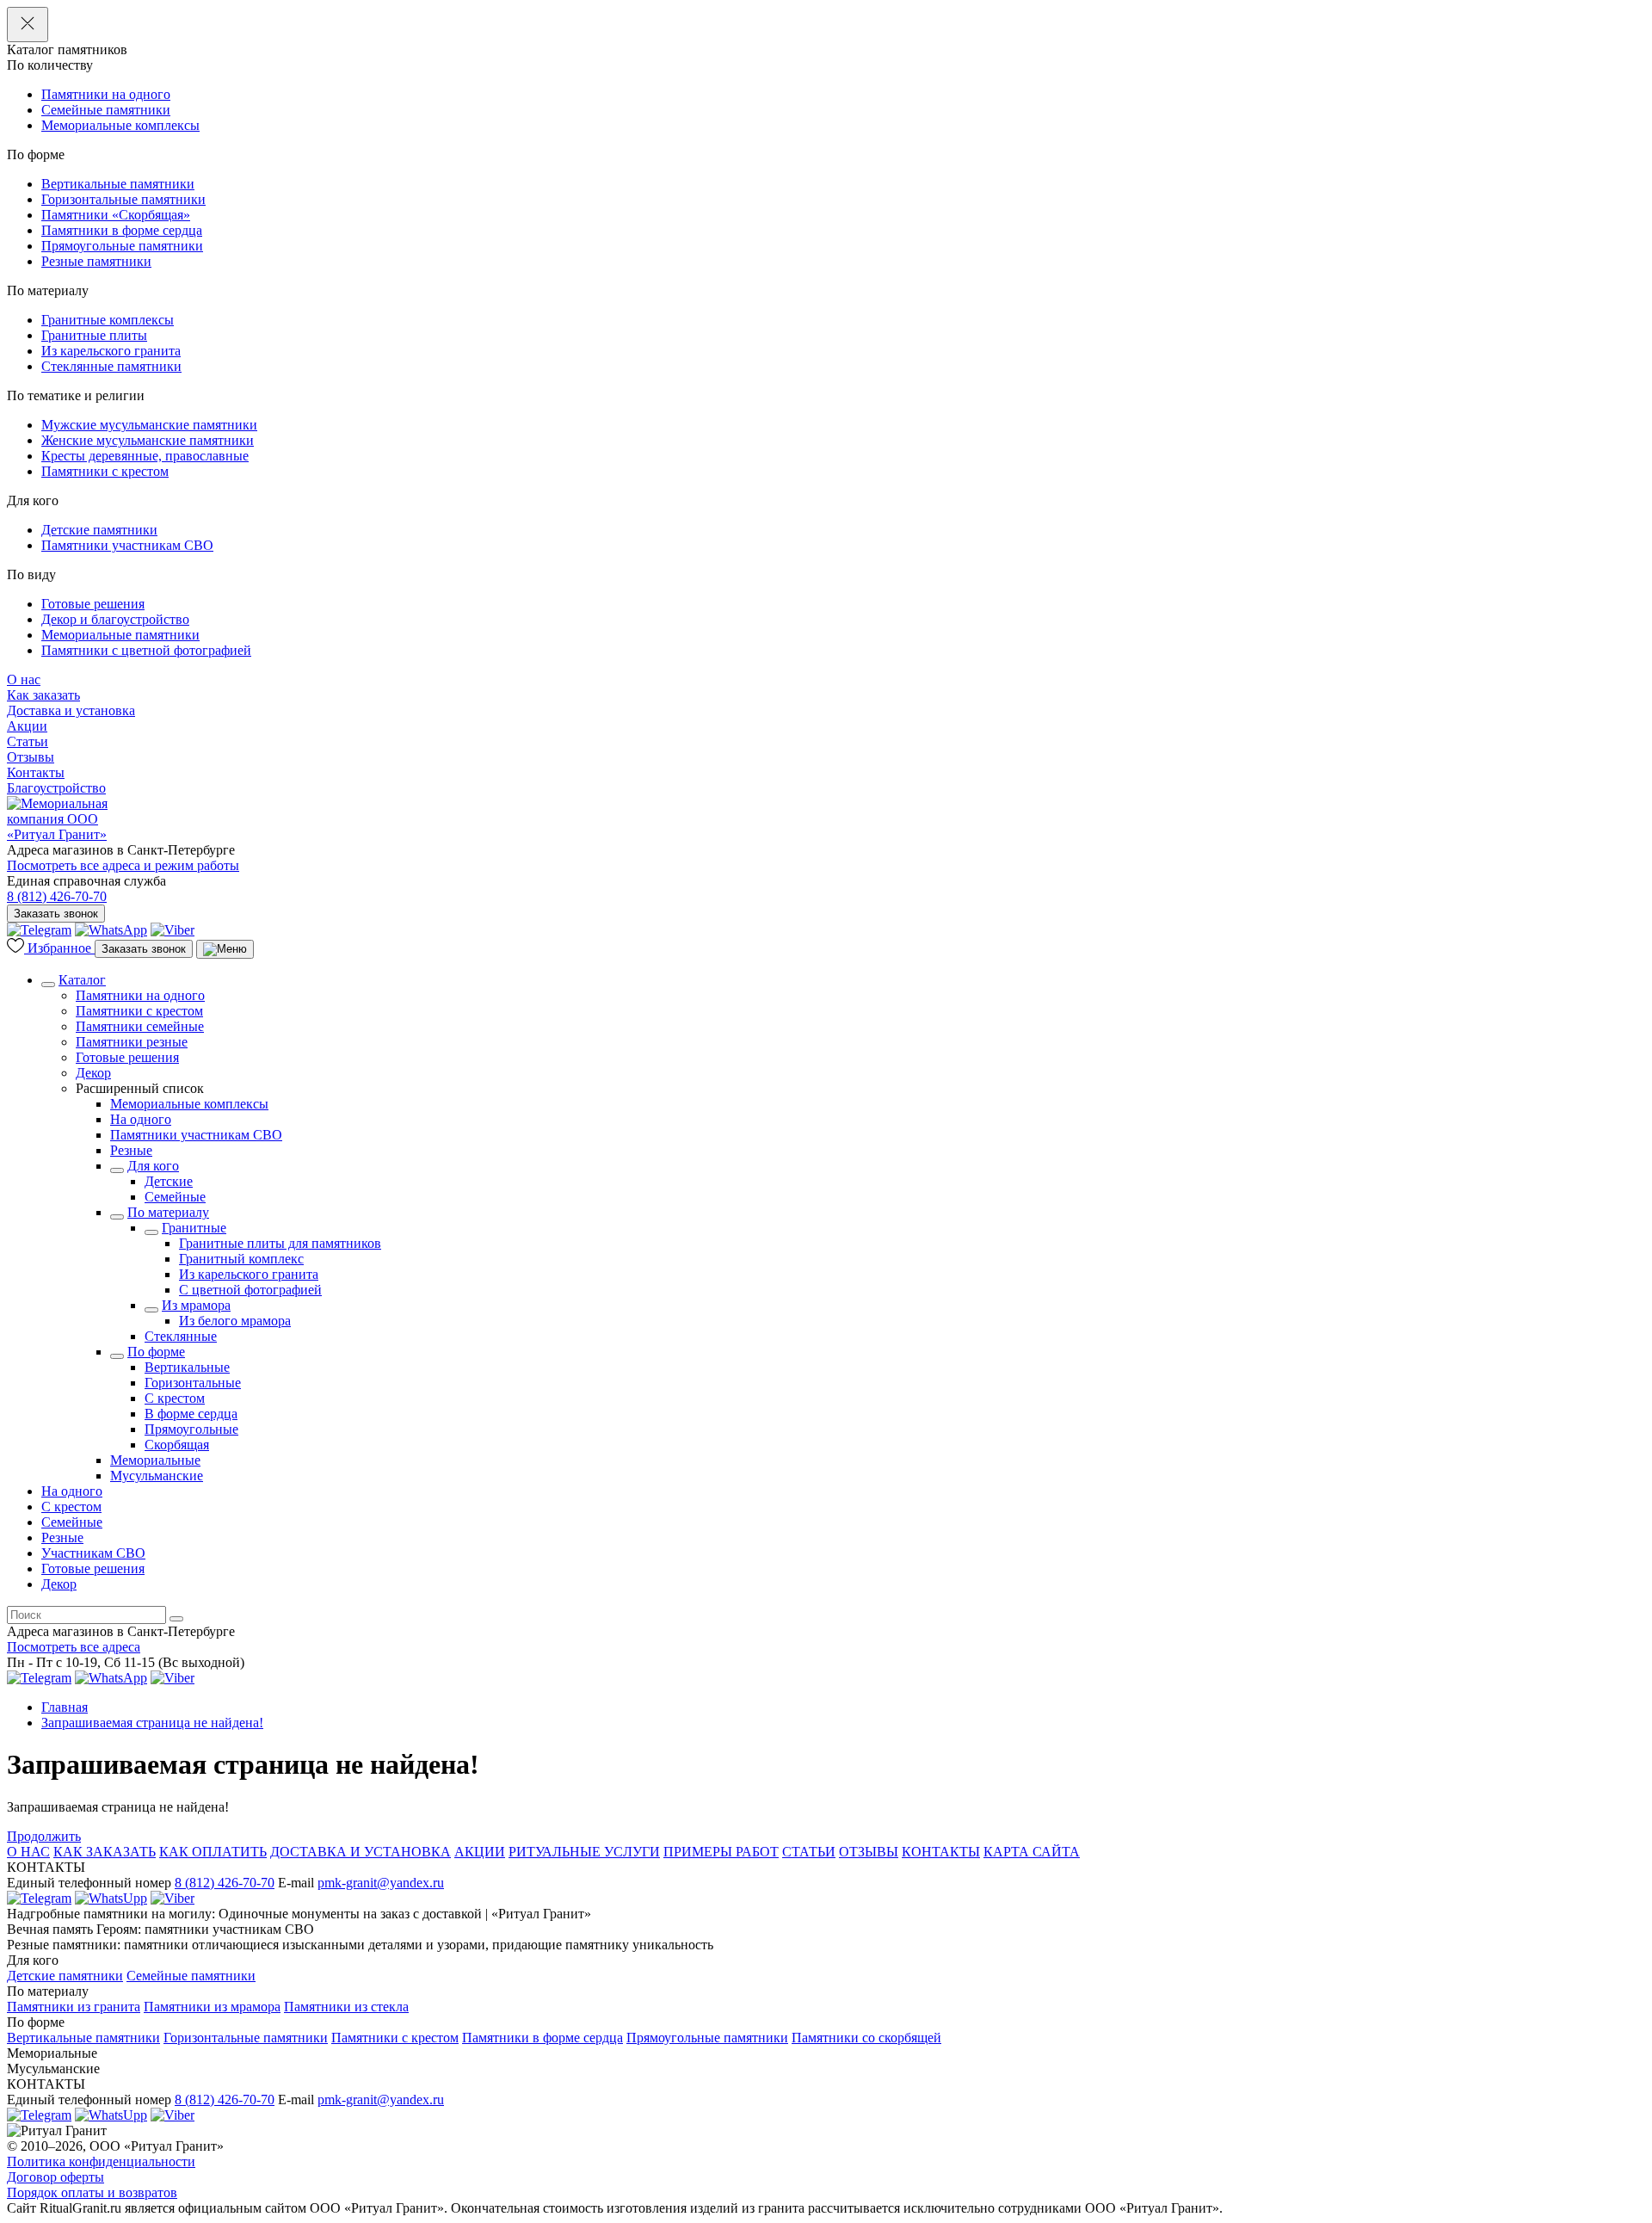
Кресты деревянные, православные (145, 456)
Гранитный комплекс (241, 1259)
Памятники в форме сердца (122, 230)
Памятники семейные (140, 1026)
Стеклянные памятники (111, 366)
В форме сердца (191, 1414)
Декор (93, 1073)
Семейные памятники (106, 110)
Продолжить (44, 1836)
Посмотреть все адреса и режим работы (123, 865)
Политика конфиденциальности (101, 2161)
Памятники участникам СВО (127, 545)
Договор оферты (55, 2177)
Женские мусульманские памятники (148, 440)
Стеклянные (181, 1336)
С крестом (71, 1507)
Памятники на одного (106, 94)
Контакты (36, 772)
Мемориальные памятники (120, 635)
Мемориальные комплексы (120, 125)
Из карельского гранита (111, 351)
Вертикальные (187, 1367)
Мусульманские (157, 1476)
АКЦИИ (480, 1852)
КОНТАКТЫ (941, 1852)
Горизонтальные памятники (123, 199)
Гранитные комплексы (108, 320)
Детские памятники (99, 530)
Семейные (175, 1197)
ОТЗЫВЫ (869, 1852)
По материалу (168, 1212)
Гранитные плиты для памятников (280, 1243)
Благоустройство (56, 788)
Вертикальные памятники (118, 184)
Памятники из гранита (74, 2007)
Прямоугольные (191, 1429)
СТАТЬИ (809, 1852)
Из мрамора (196, 1305)
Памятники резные (132, 1042)
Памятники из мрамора (212, 2007)
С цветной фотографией (250, 1290)
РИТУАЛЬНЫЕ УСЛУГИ (584, 1852)
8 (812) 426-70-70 (57, 896)
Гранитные (194, 1228)
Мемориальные (155, 1460)
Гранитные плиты (94, 335)
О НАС (28, 1852)
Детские (169, 1181)
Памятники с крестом (105, 471)
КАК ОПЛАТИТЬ (213, 1852)
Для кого (153, 1166)
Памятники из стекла (346, 2007)
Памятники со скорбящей (866, 2038)
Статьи (28, 741)
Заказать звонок (56, 914)
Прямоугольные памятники (122, 246)
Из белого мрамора (235, 1321)
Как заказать (43, 695)
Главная (65, 1707)
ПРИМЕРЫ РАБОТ (721, 1852)
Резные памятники (96, 261)
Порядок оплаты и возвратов (92, 2192)
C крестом (175, 1398)
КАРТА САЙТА (1032, 1852)
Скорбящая (177, 1445)
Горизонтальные (193, 1383)
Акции (27, 726)
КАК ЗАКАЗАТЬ (105, 1852)
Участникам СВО (93, 1553)
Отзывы (31, 757)
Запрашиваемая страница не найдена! (152, 1723)
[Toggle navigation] (225, 949)
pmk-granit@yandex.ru (381, 1883)
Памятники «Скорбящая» (116, 215)
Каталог (82, 980)
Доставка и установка (71, 710)
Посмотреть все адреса (74, 1647)
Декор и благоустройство (115, 619)
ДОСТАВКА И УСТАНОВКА (361, 1852)
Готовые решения (93, 604)
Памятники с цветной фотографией (146, 650)
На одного (141, 1119)
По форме (156, 1352)
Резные (131, 1150)
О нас (24, 679)
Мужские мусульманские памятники (149, 425)
